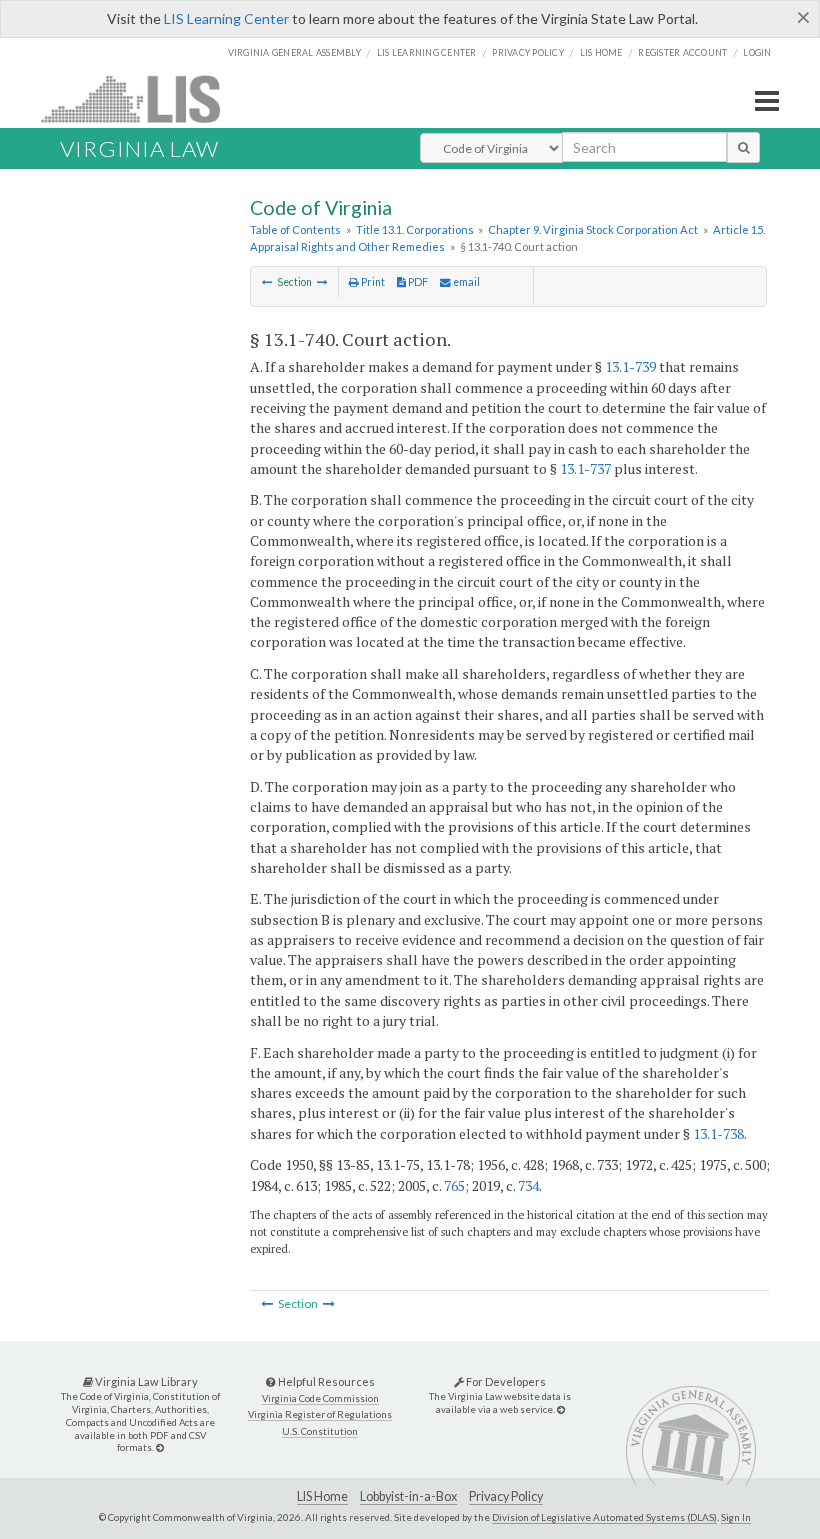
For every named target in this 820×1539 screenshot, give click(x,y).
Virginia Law (139, 148)
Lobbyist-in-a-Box (408, 1496)
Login (757, 52)
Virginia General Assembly (294, 52)
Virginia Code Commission (320, 1398)
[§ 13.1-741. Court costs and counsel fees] (322, 282)
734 (528, 1185)
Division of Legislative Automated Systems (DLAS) (604, 1517)
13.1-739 (630, 366)
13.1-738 (718, 1133)
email (465, 282)
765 (454, 1185)
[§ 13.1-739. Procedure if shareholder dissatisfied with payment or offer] (267, 282)
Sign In (736, 1517)
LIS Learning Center (226, 18)
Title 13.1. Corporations (415, 229)
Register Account (682, 52)
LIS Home (322, 1496)
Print (372, 282)
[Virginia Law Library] (160, 1447)
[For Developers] (561, 1409)
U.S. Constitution (320, 1431)
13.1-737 (585, 468)
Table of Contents (295, 229)
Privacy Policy (528, 52)
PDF (417, 282)
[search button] (743, 147)
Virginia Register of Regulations (320, 1414)
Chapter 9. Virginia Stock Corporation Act (593, 229)
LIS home (601, 52)
